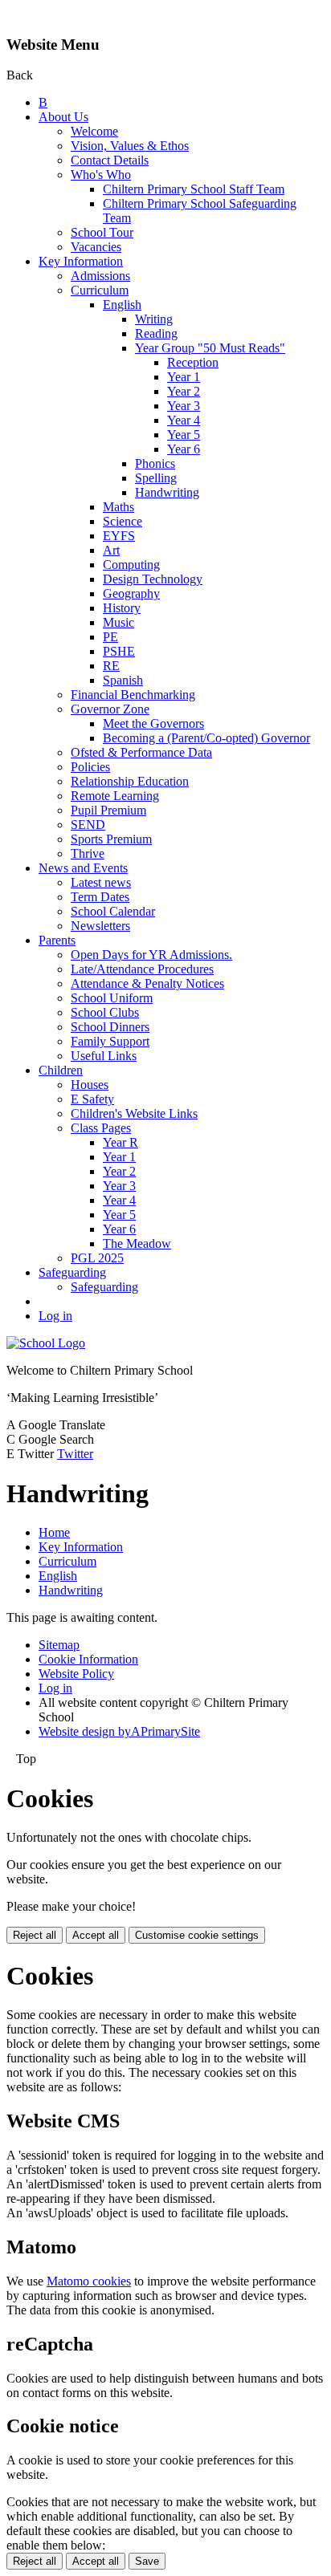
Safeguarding (72, 1272)
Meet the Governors (153, 723)
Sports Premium (111, 839)
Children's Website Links (134, 1113)
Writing (154, 319)
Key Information (81, 261)
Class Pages (101, 1128)
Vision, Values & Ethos (130, 146)
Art (111, 550)
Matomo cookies (89, 2281)
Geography (131, 593)
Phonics (155, 463)
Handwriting (167, 492)
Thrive (88, 853)
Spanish (123, 680)
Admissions (100, 276)
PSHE (119, 651)
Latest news (101, 882)
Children (61, 1070)
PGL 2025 (97, 1258)
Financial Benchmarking (133, 695)
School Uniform (112, 998)
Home (54, 1532)
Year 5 (184, 435)
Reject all (35, 1935)
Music (119, 622)
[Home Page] (46, 1343)
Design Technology (153, 579)
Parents (57, 940)
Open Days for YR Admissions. (151, 955)
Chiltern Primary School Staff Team (194, 189)
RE (111, 666)
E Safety (92, 1099)
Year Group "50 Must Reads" (210, 348)
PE (110, 637)
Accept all (96, 1935)
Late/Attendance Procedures (142, 969)
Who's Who (101, 175)
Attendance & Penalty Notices (147, 983)
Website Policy (76, 1674)
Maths (119, 507)
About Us (63, 117)
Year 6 (184, 449)
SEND (88, 825)
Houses (90, 1085)
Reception (193, 362)
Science (123, 521)
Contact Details (110, 160)
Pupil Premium (108, 810)
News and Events (83, 868)
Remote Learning (115, 796)
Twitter (75, 1454)
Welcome (94, 131)
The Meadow (137, 1243)
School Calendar (113, 911)
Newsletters (100, 926)
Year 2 (184, 391)
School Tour (102, 232)
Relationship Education (130, 781)
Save (147, 2561)
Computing (131, 565)
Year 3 (184, 406)
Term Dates (100, 897)
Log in (55, 1316)
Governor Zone (110, 709)
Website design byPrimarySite (119, 1731)
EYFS (119, 536)
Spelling (156, 478)
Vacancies (96, 247)
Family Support (110, 1041)
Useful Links (104, 1056)
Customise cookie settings (197, 1935)
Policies (90, 767)
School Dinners (110, 1027)
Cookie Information (88, 1659)
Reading (156, 333)
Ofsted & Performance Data (141, 752)
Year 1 (184, 377)
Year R (121, 1142)
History (122, 608)
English (122, 305)
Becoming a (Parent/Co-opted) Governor (206, 738)
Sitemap (59, 1645)
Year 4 (184, 420)
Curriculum (100, 290)
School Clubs (105, 1012)
